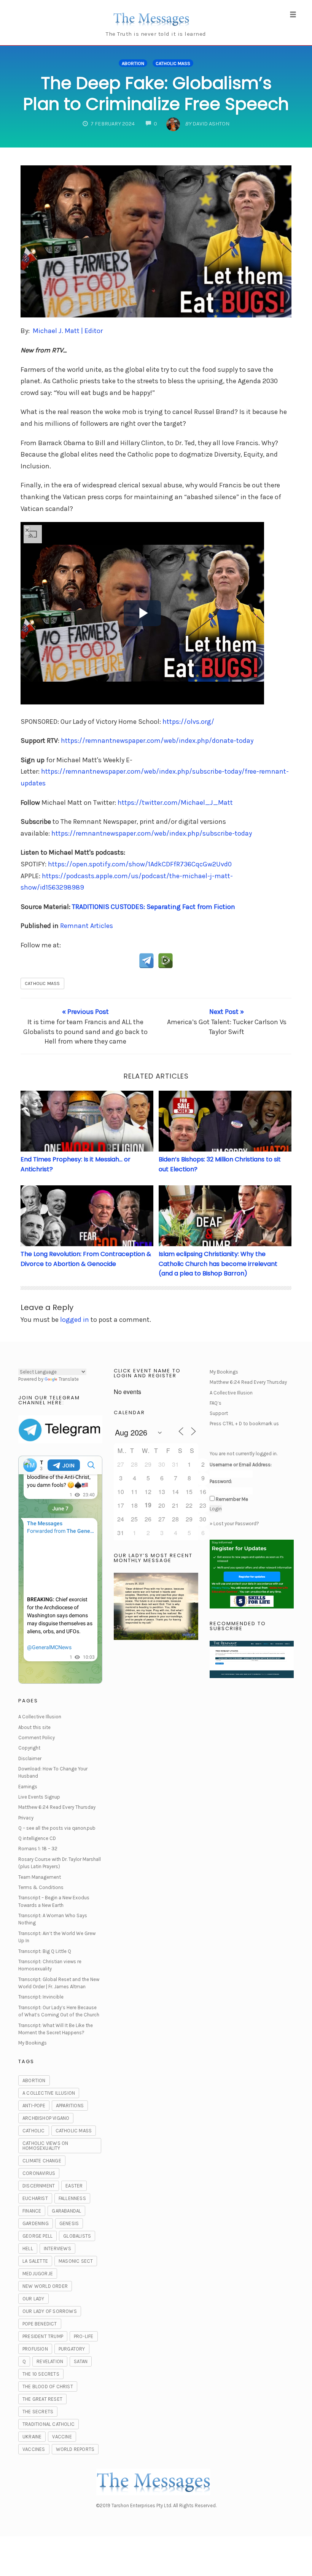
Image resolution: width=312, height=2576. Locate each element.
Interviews (57, 2248)
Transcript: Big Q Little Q (45, 1951)
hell (28, 2248)
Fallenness (72, 2198)
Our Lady (33, 2299)
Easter (74, 2186)
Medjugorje (38, 2274)
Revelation (50, 2361)
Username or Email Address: (241, 1465)
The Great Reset (42, 2399)
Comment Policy (37, 1738)
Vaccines (34, 2449)
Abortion (133, 63)
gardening (36, 2223)
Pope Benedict (40, 2324)
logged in (75, 1320)
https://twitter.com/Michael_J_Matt (175, 803)
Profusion (35, 2349)
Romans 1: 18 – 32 (38, 1849)
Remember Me (232, 1499)
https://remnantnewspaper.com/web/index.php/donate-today (157, 741)
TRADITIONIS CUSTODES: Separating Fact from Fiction (154, 907)
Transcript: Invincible (41, 1997)
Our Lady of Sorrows (50, 2311)
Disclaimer (30, 1758)
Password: (221, 1481)
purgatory (72, 2349)
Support (219, 1413)
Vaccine (62, 2437)
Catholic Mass (173, 63)
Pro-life (84, 2336)
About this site (34, 1727)
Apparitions (70, 2106)
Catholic (34, 2131)
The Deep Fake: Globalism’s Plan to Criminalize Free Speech (156, 94)
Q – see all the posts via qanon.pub (57, 1828)
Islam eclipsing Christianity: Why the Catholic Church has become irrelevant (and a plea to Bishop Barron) (218, 1264)
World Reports (75, 2449)
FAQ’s (216, 1403)
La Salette (35, 2261)
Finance (32, 2211)
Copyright (29, 1748)
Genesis (69, 2223)
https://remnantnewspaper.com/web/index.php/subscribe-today (152, 833)
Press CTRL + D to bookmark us (244, 1424)
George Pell (37, 2236)
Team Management (40, 1877)
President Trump (43, 2336)
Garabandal (66, 2211)
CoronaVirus (39, 2173)
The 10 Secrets (41, 2374)
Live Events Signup (39, 1797)
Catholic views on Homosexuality (45, 2146)
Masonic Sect (76, 2261)
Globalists (77, 2236)
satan (81, 2361)
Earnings (28, 1787)
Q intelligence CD (37, 1838)
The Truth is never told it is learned (156, 34)
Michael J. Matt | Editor (68, 331)
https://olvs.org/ (188, 722)
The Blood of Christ (48, 2386)
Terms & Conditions (41, 1887)
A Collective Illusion (40, 1717)
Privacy (26, 1818)
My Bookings (33, 2043)
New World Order (45, 2286)
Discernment (39, 2186)
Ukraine (32, 2437)
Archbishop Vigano (46, 2118)
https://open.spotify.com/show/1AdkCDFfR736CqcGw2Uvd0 (140, 864)
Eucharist (35, 2198)
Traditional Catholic (49, 2424)
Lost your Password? (236, 1524)
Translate (69, 1379)
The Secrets (38, 2412)
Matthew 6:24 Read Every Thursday (57, 1807)
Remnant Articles (87, 926)
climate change (42, 2161)
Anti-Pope (34, 2106)
